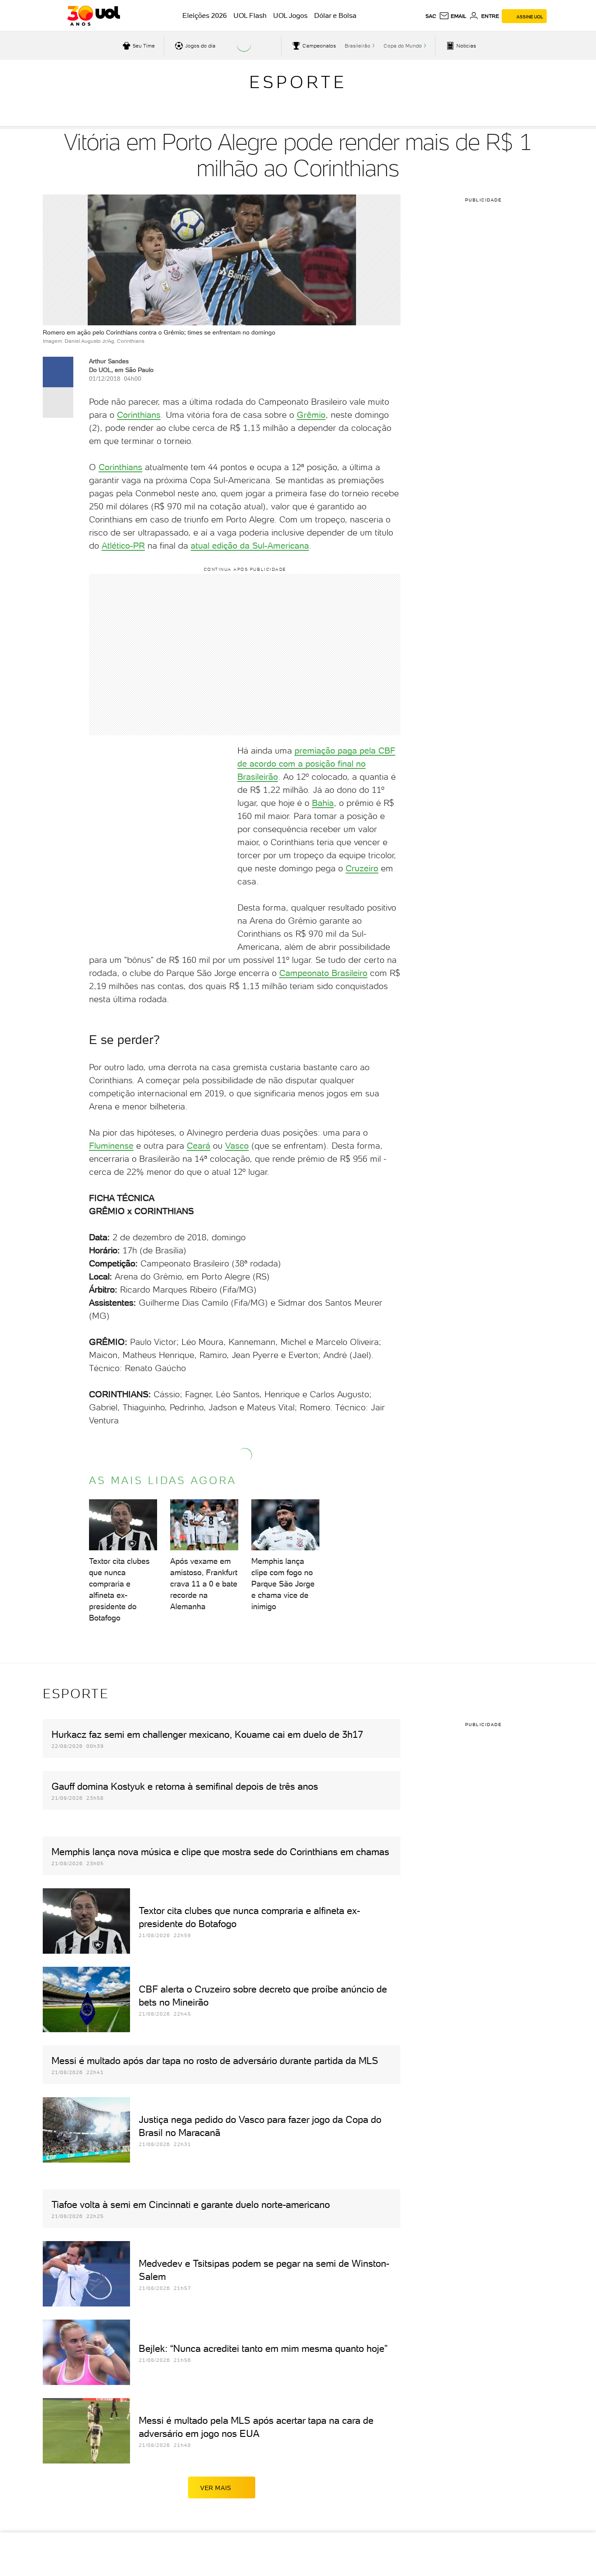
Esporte (298, 82)
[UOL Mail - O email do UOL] (453, 16)
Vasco (237, 1146)
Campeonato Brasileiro (323, 973)
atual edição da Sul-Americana (250, 546)
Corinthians (139, 415)
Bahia (323, 803)
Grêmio (311, 415)
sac (431, 16)
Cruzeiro (362, 868)
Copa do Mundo (403, 46)
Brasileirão (358, 46)
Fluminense (111, 1146)
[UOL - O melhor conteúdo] (94, 16)
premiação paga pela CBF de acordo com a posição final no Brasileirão (316, 764)
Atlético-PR (123, 546)
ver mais (216, 2488)
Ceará (199, 1146)
